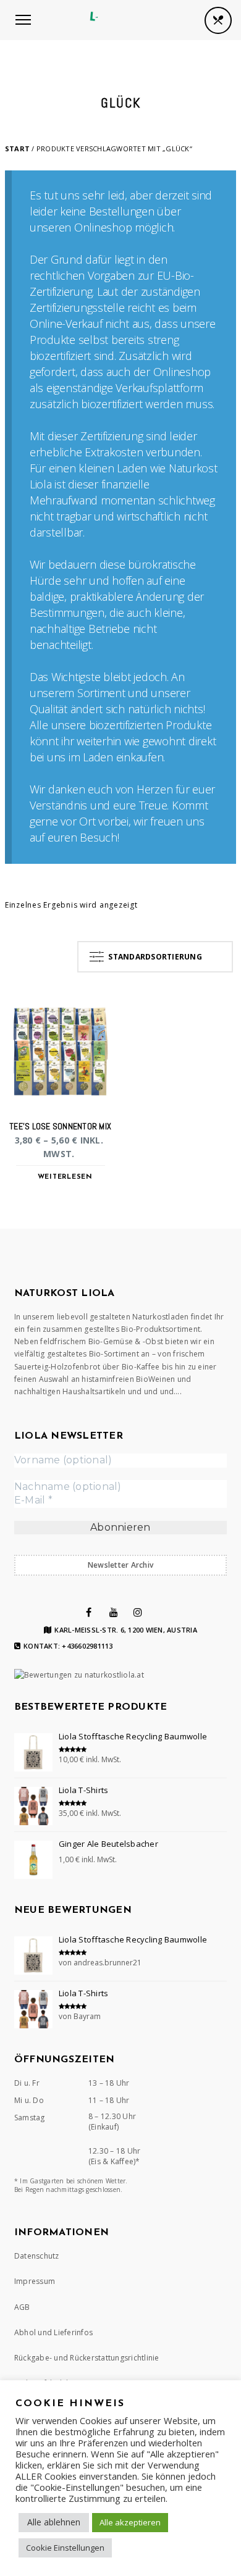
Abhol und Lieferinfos (53, 2332)
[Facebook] (89, 1612)
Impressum (35, 2281)
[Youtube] (114, 1612)
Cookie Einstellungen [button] (65, 2548)
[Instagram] (138, 1612)
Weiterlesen (65, 1177)
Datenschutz (37, 2256)
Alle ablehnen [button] (54, 2522)
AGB (22, 2307)
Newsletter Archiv (120, 1565)
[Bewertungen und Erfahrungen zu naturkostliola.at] (79, 1675)
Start (17, 148)
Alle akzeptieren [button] (130, 2522)
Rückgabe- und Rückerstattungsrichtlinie (87, 2358)
